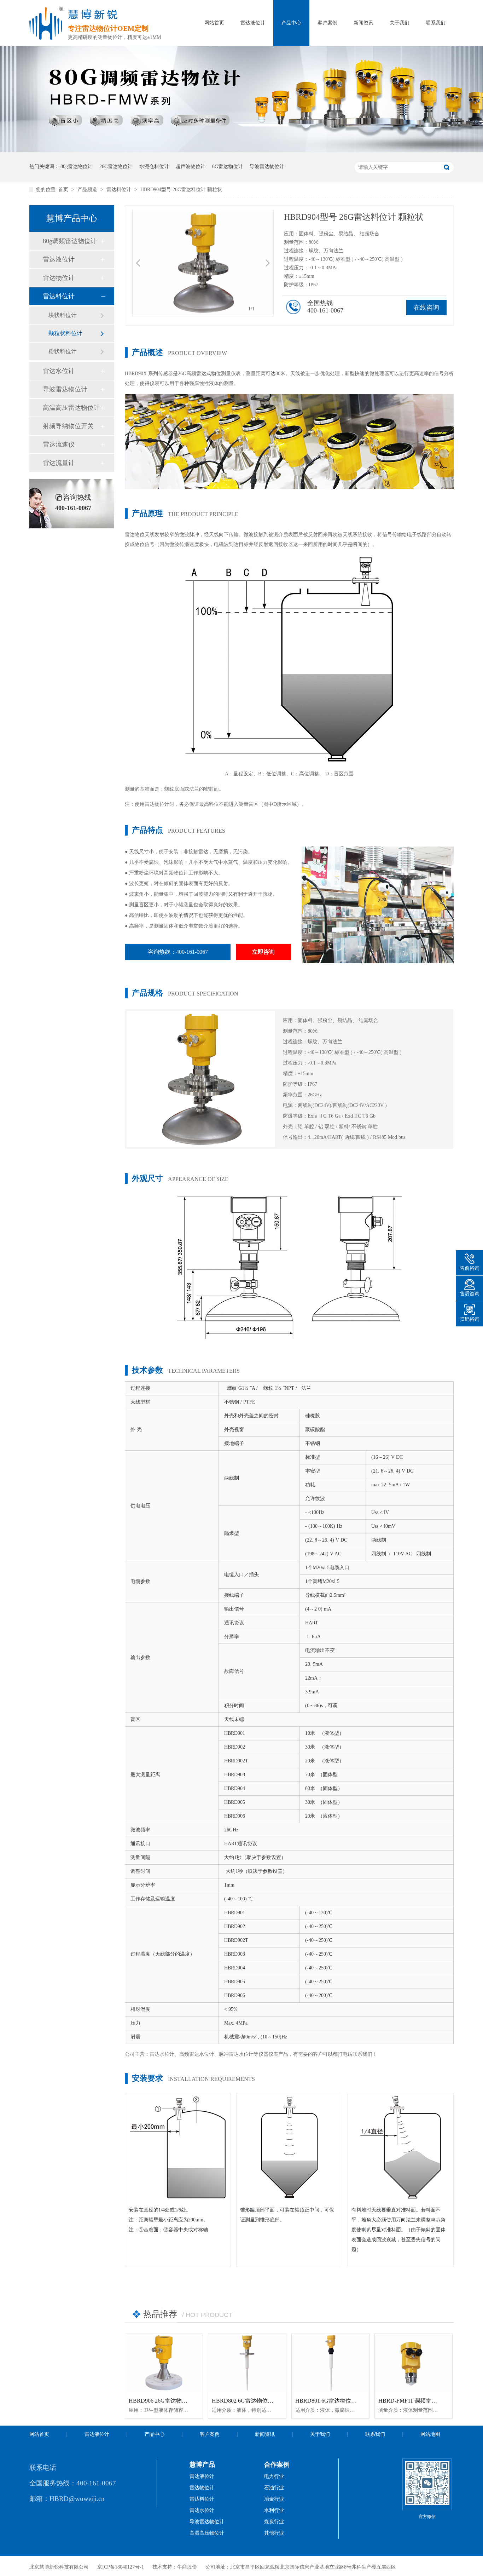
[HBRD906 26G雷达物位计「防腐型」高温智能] (164, 2363)
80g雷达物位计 (77, 167)
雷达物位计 (59, 278)
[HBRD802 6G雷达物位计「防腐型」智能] (247, 2363)
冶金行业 (274, 2499)
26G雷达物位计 (116, 167)
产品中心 (291, 23)
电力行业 (274, 2476)
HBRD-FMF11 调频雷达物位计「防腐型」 (430, 2401)
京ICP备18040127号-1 (121, 2567)
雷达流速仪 (59, 444)
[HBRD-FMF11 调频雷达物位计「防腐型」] (414, 2363)
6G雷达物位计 (228, 167)
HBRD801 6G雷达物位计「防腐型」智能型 (349, 2401)
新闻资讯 (363, 23)
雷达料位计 (120, 190)
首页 (64, 190)
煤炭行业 (274, 2522)
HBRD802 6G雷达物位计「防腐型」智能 (262, 2401)
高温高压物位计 (207, 2533)
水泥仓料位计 (154, 167)
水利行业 (274, 2510)
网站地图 (430, 2434)
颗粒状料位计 (65, 333)
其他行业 (274, 2533)
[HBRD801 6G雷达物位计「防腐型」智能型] (330, 2363)
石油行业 (274, 2488)
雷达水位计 (59, 371)
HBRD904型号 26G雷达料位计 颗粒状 (181, 190)
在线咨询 (426, 308)
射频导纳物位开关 (68, 426)
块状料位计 (63, 315)
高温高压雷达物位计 (71, 408)
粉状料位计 (63, 351)
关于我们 (400, 23)
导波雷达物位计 (267, 167)
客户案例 (327, 23)
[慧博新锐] (46, 38)
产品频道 (88, 190)
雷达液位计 (253, 23)
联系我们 (436, 23)
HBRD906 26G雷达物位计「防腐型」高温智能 (186, 2401)
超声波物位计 (191, 167)
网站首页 (214, 23)
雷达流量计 (59, 463)
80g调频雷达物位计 (70, 241)
